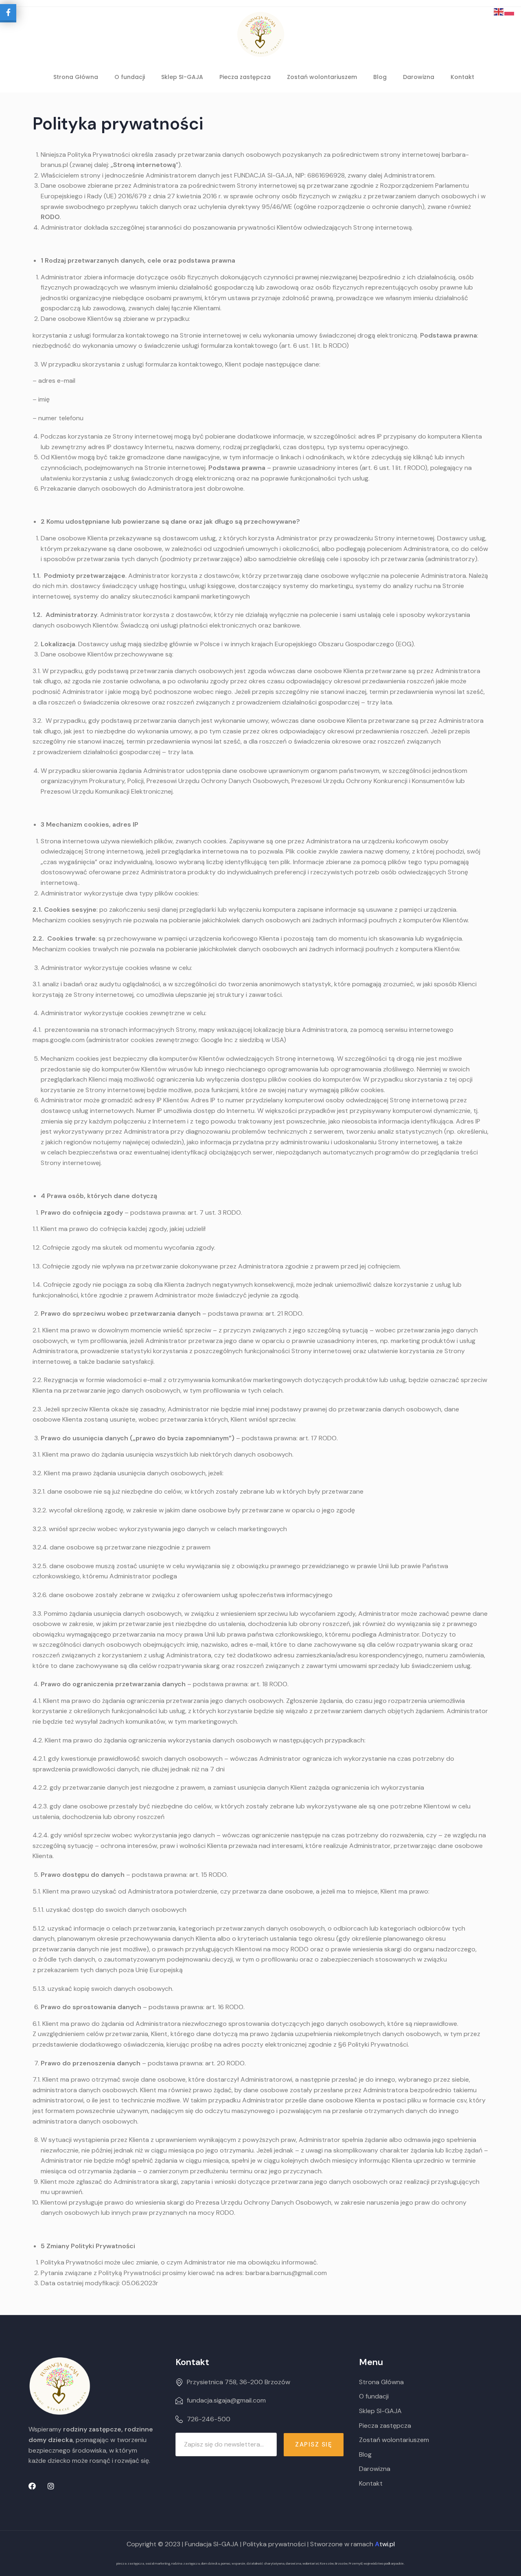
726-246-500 (209, 2419)
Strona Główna (76, 77)
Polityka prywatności (274, 2544)
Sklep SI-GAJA (182, 77)
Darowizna (419, 77)
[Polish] (510, 11)
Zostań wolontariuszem (322, 77)
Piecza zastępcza (245, 77)
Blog (380, 77)
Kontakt (462, 77)
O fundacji (130, 77)
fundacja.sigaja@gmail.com (226, 2400)
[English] (499, 11)
